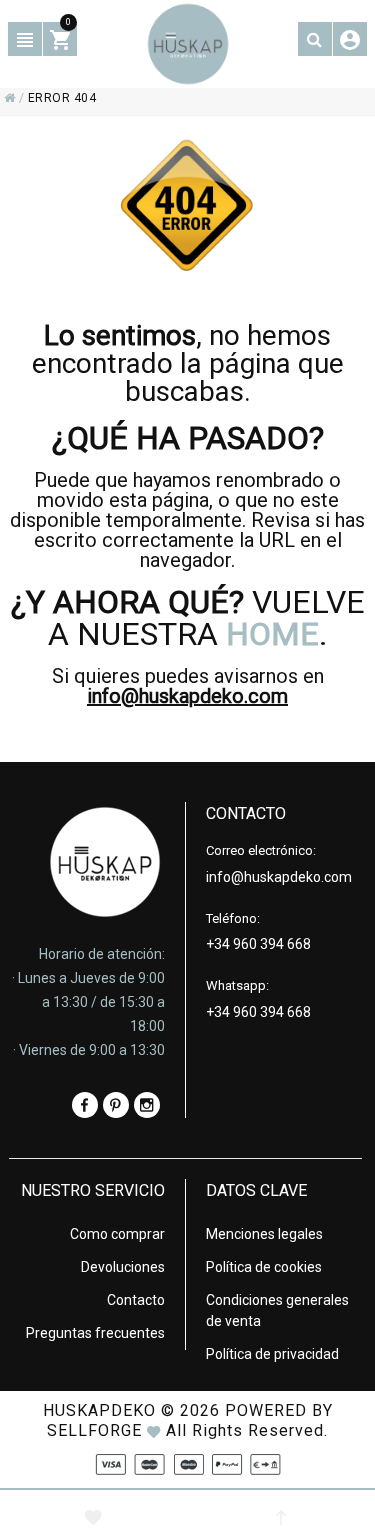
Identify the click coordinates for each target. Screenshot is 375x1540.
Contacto (135, 1300)
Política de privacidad (272, 1354)
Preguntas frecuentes (95, 1333)
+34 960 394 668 (258, 944)
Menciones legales (264, 1234)
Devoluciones (122, 1267)
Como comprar (117, 1234)
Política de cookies (264, 1267)
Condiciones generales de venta (277, 1310)
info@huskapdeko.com (187, 696)
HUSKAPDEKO (99, 1410)
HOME (272, 634)
